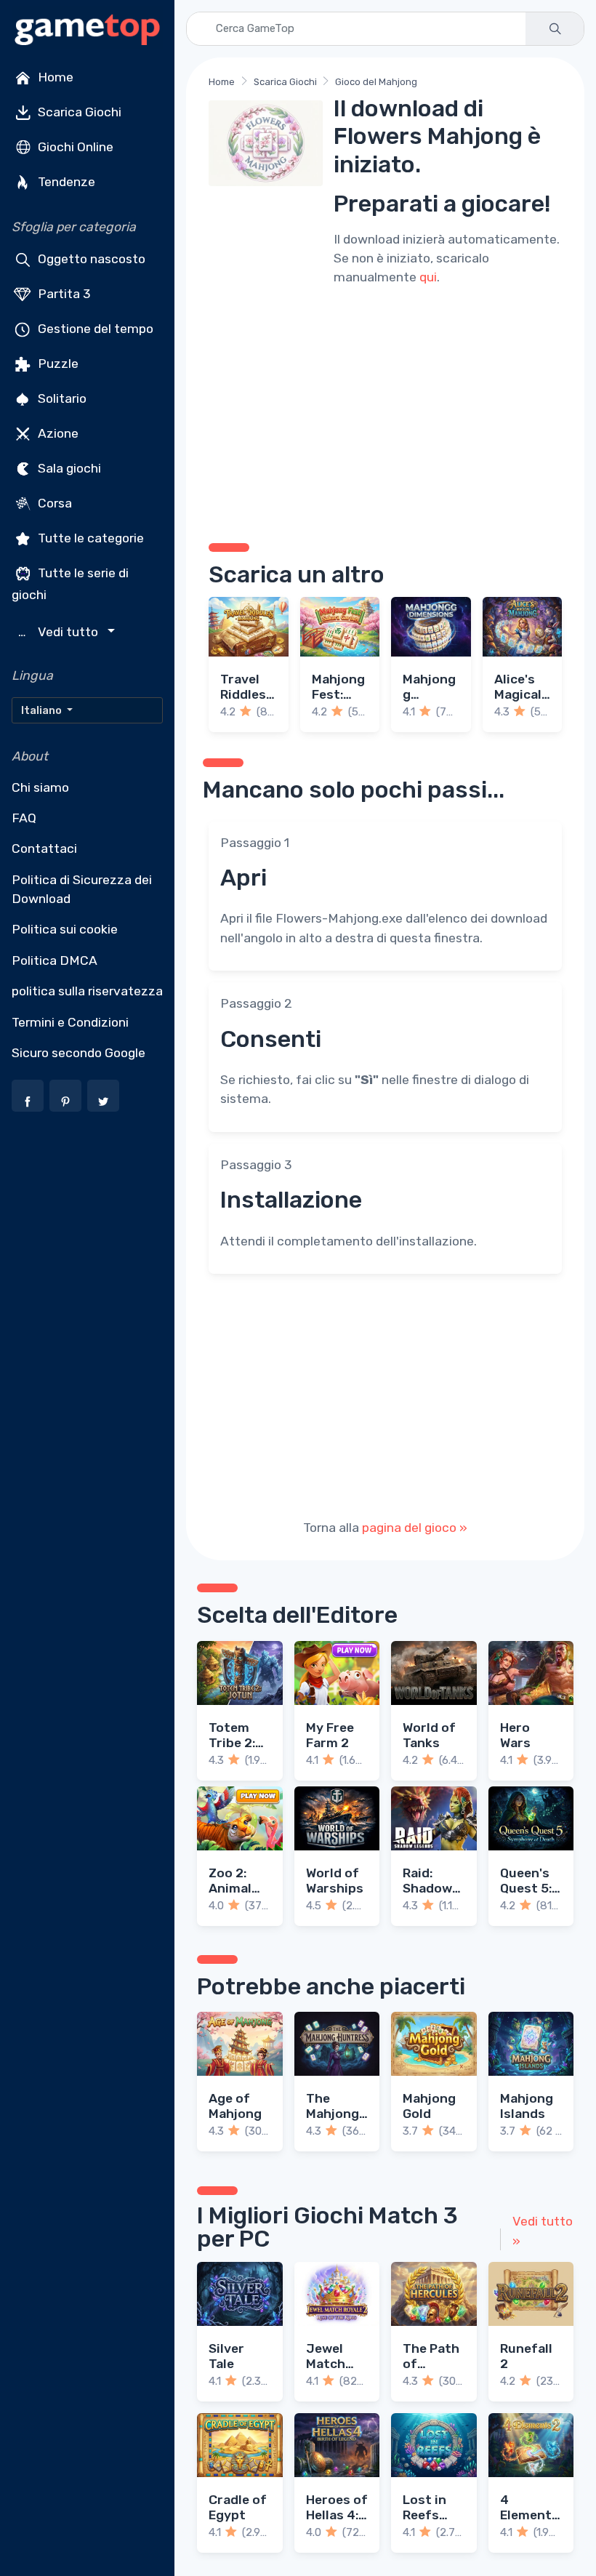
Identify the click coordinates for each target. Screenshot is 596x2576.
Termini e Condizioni (70, 1022)
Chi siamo (40, 787)
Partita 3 (63, 294)
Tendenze (65, 182)
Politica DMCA (55, 960)
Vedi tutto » (543, 2231)
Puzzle (57, 364)
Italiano (43, 710)
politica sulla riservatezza (87, 991)
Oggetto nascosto (90, 259)
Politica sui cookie (65, 929)
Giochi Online (74, 147)
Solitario (61, 398)
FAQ (24, 818)
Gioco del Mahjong (376, 82)
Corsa (53, 503)
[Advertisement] (385, 412)
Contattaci (44, 848)
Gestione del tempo (94, 329)
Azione (57, 433)
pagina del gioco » (415, 1528)
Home (54, 77)
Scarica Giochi (78, 112)
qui (428, 277)
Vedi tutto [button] (60, 632)
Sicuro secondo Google (78, 1053)
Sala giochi (68, 468)
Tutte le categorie (89, 538)
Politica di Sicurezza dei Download (82, 889)
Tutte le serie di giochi (70, 584)
